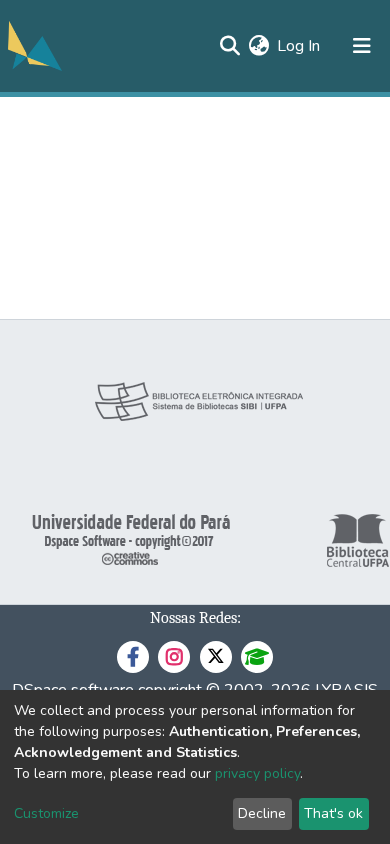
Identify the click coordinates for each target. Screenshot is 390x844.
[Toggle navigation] (362, 46)
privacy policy (257, 773)
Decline (262, 813)
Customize (46, 813)
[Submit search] (229, 46)
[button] (258, 46)
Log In (299, 46)
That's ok (333, 813)
